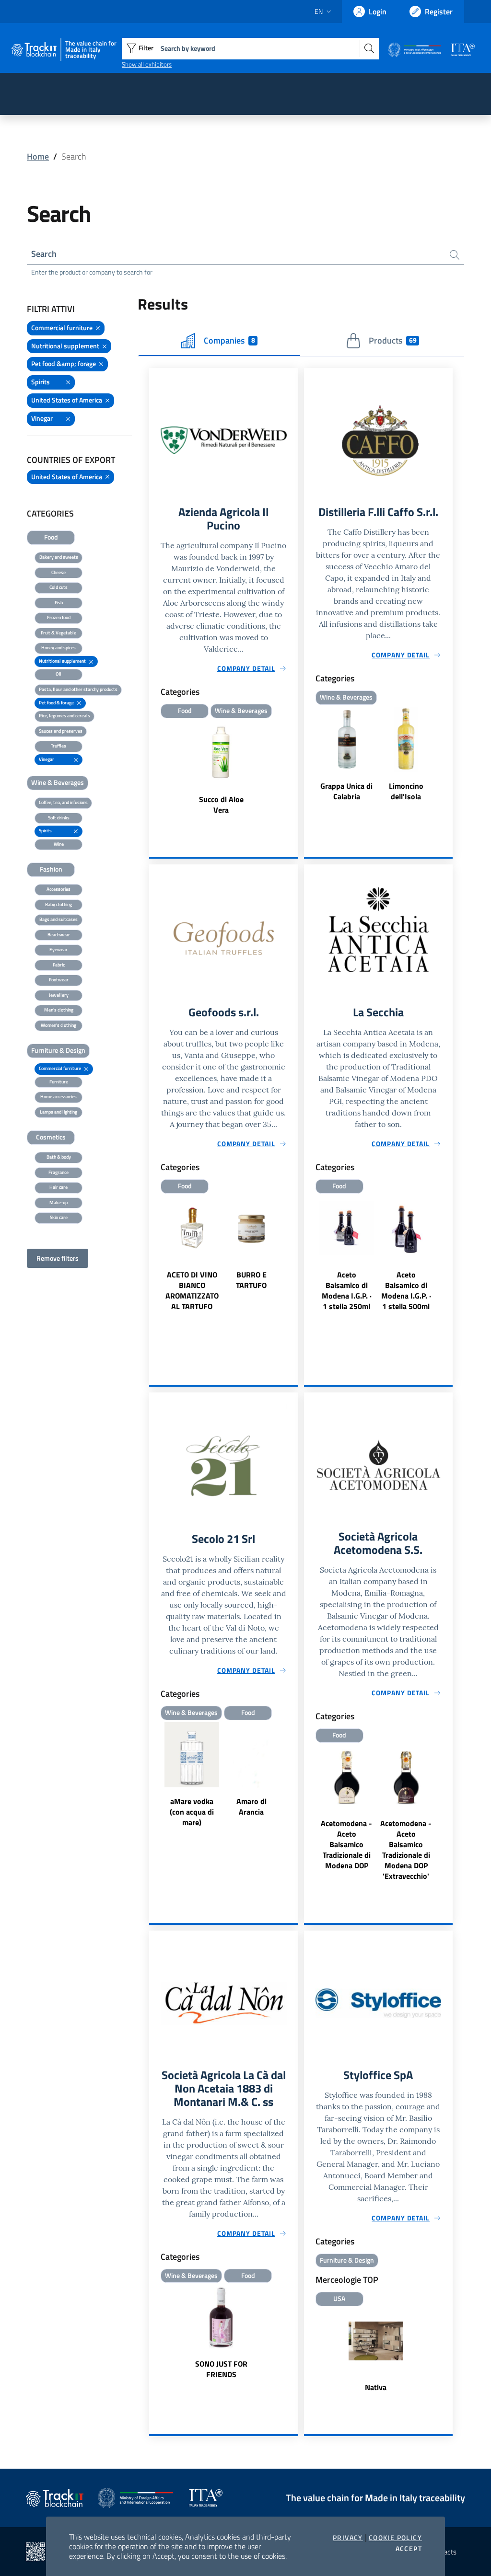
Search (44, 254)
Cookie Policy (395, 2538)
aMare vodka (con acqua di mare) (192, 1812)
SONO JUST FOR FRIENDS (221, 2369)
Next (294, 1270)
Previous (153, 1270)
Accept (409, 2549)
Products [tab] (392, 340)
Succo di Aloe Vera (221, 805)
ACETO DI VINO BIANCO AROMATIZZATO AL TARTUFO (192, 1290)
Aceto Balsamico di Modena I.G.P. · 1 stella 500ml (406, 1290)
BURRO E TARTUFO (251, 1280)
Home (38, 156)
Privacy (348, 2538)
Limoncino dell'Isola (406, 791)
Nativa (376, 2387)
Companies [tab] (229, 340)
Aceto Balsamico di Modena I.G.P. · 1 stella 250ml (347, 1290)
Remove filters (58, 1258)
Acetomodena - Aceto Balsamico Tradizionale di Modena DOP (346, 1844)
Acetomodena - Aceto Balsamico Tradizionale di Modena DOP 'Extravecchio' (406, 1850)
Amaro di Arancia (251, 1806)
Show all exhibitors (147, 64)
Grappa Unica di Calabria (346, 791)
